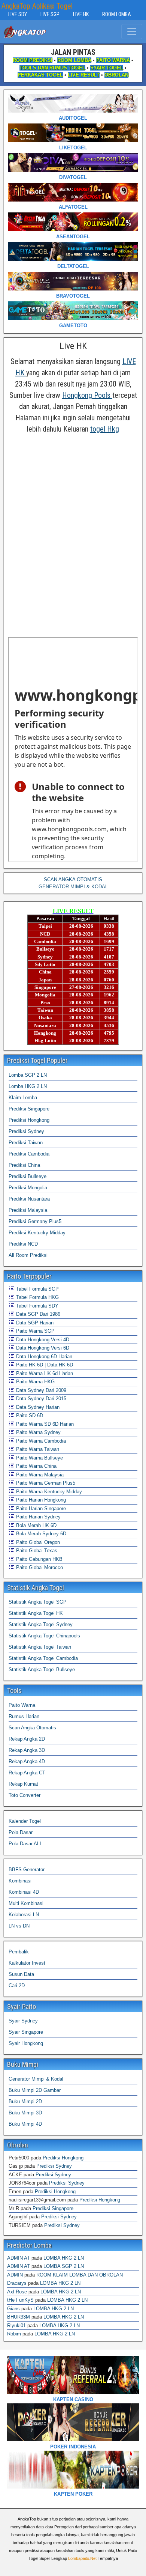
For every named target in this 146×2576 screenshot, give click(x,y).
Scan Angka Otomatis (32, 1728)
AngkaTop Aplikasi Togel (37, 6)
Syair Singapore (26, 2032)
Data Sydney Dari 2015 (40, 1399)
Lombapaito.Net (82, 2558)
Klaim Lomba (23, 1098)
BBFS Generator (27, 1870)
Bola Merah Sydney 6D (40, 1534)
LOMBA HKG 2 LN (64, 2258)
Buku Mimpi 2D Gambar (35, 2090)
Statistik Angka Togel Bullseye (42, 1669)
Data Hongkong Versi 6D (42, 1348)
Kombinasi (20, 1881)
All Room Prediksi (28, 1255)
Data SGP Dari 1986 (37, 1314)
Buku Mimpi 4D (25, 2124)
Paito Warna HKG (35, 1382)
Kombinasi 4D (24, 1892)
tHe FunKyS (20, 2300)
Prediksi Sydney (26, 1131)
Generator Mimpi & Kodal (36, 2079)
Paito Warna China (36, 1466)
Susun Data (21, 1974)
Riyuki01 (16, 2325)
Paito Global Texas (36, 1551)
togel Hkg (105, 429)
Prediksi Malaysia (28, 1210)
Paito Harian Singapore (40, 1508)
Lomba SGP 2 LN (28, 1075)
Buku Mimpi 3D (25, 2113)
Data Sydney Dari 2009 (40, 1390)
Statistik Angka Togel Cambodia (43, 1658)
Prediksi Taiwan (26, 1143)
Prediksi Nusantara (29, 1199)
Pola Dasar (21, 1832)
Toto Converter (25, 1795)
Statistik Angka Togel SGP (38, 1602)
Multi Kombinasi (26, 1903)
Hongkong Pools (87, 395)
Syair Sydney (23, 2021)
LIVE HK (81, 14)
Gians (13, 2309)
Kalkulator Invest (27, 1963)
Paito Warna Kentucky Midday (48, 1492)
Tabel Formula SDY (36, 1306)
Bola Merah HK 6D (36, 1525)
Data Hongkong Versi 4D (42, 1340)
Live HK (73, 346)
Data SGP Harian (34, 1323)
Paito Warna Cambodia (40, 1441)
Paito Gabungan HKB (39, 1559)
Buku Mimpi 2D (25, 2101)
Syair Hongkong (26, 2043)
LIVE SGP (50, 14)
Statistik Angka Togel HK (36, 1613)
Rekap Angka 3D (27, 1750)
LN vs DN (19, 1926)
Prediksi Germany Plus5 (35, 1221)
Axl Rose (17, 2292)
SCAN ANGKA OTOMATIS (73, 879)
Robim (14, 2334)
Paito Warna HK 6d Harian (44, 1373)
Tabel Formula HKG (37, 1297)
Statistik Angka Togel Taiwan (40, 1647)
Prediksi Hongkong (29, 1120)
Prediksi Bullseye (28, 1176)
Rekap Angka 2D (27, 1739)
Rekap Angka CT (27, 1773)
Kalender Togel (25, 1821)
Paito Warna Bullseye (39, 1458)
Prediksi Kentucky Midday (37, 1233)
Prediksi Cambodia (29, 1154)
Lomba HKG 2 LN (28, 1086)
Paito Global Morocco (39, 1567)
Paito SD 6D (29, 1415)
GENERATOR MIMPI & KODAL (73, 887)
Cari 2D (17, 1985)
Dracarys (17, 2283)
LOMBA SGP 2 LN (64, 2266)
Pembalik (19, 1952)
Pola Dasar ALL (25, 1844)
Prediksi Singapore (29, 1109)
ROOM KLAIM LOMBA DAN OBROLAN (80, 2275)
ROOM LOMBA (117, 14)
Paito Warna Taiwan (37, 1449)
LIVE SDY (18, 14)
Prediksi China (24, 1165)
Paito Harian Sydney (38, 1517)
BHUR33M (19, 2317)
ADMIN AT (19, 2258)
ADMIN (15, 2275)
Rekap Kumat (23, 1784)
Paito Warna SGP (35, 1331)
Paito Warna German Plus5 (45, 1483)
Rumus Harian (24, 1716)
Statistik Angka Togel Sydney (41, 1624)
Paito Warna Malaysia (39, 1475)
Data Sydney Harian (37, 1407)
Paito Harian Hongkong (40, 1500)
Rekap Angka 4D (27, 1761)
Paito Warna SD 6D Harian (44, 1424)
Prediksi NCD (23, 1244)
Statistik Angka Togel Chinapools (44, 1636)
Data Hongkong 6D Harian (43, 1356)
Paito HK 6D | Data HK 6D (44, 1365)
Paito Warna (22, 1705)
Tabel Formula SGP (37, 1289)
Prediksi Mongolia (28, 1188)
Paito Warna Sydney (38, 1432)
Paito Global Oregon (37, 1542)
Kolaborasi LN (24, 1915)
